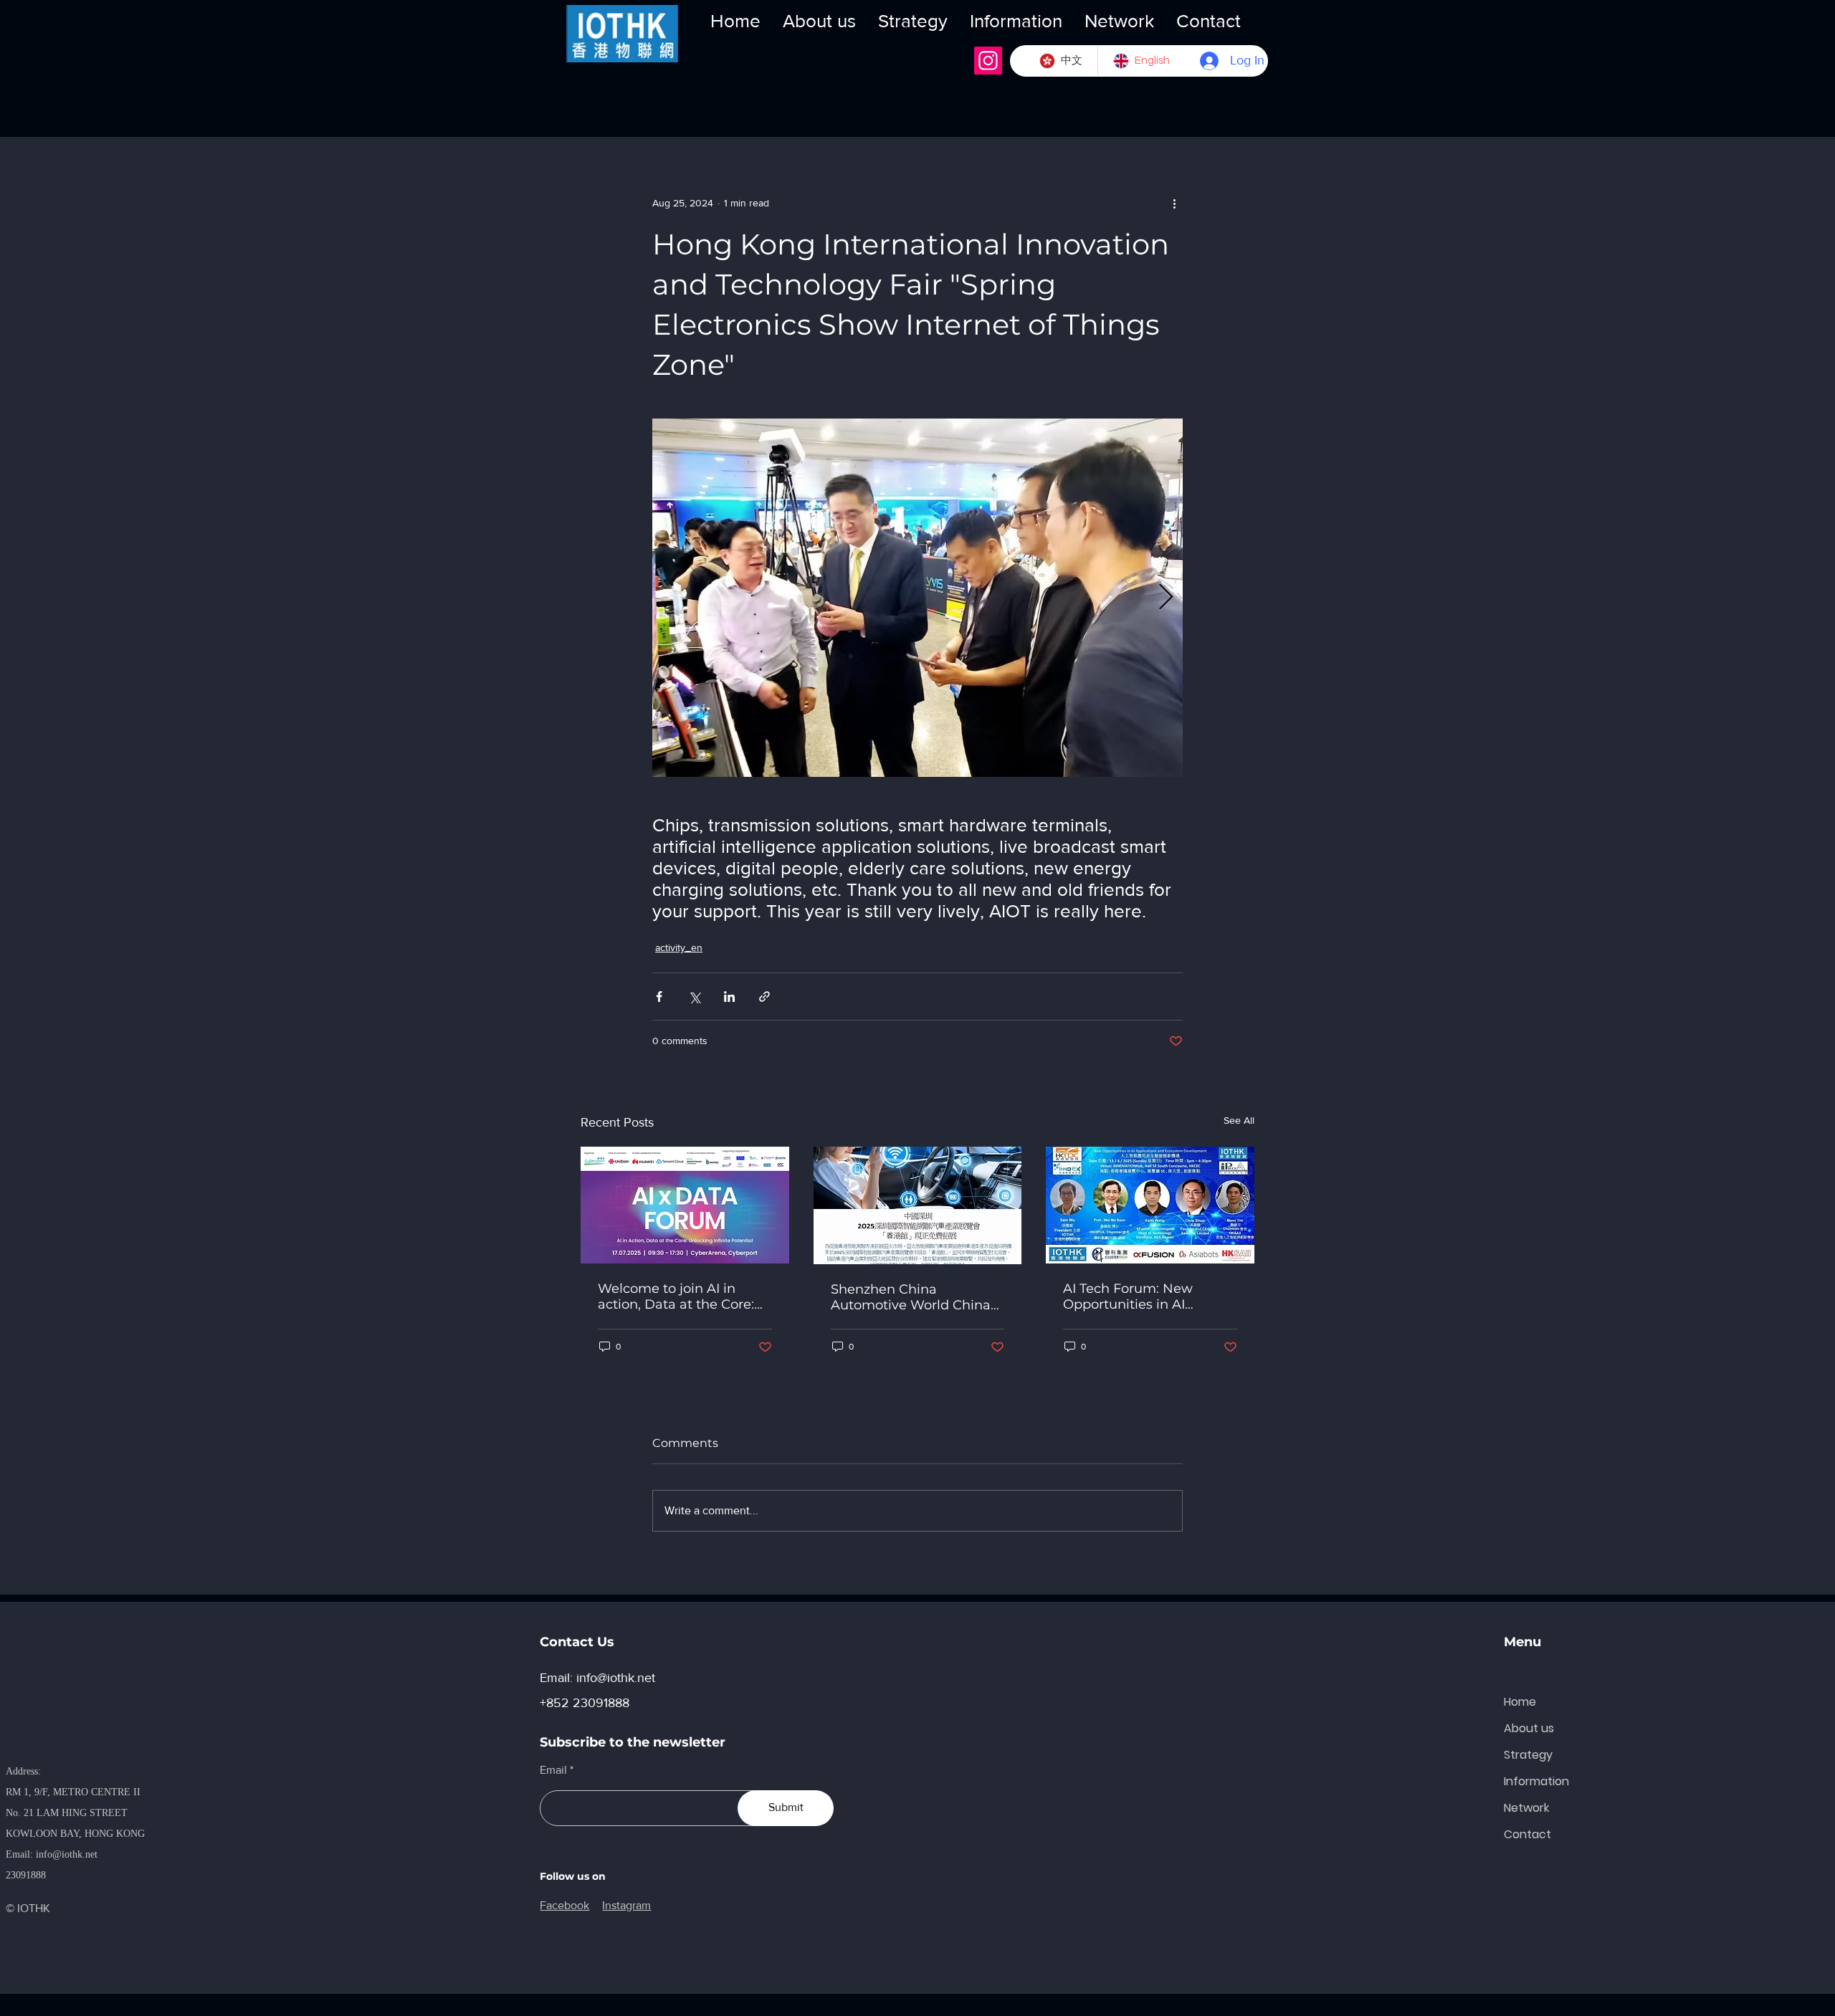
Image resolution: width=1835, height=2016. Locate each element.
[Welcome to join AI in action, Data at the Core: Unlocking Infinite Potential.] (685, 1205)
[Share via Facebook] (659, 997)
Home (1520, 1702)
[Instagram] (988, 61)
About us (1529, 1728)
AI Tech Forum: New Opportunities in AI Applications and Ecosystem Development (1144, 1296)
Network (1526, 1808)
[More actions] (1174, 203)
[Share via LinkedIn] (729, 997)
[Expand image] (917, 598)
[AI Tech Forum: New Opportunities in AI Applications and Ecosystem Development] (1150, 1205)
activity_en (679, 947)
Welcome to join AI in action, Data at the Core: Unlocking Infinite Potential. (676, 1296)
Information (1536, 1781)
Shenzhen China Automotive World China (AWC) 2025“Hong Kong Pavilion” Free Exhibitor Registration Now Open (911, 1297)
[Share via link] (764, 997)
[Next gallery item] (1166, 598)
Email (553, 1770)
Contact (1527, 1834)
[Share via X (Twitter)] (694, 997)
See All (1239, 1120)
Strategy (1528, 1755)
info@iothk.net (67, 1854)
